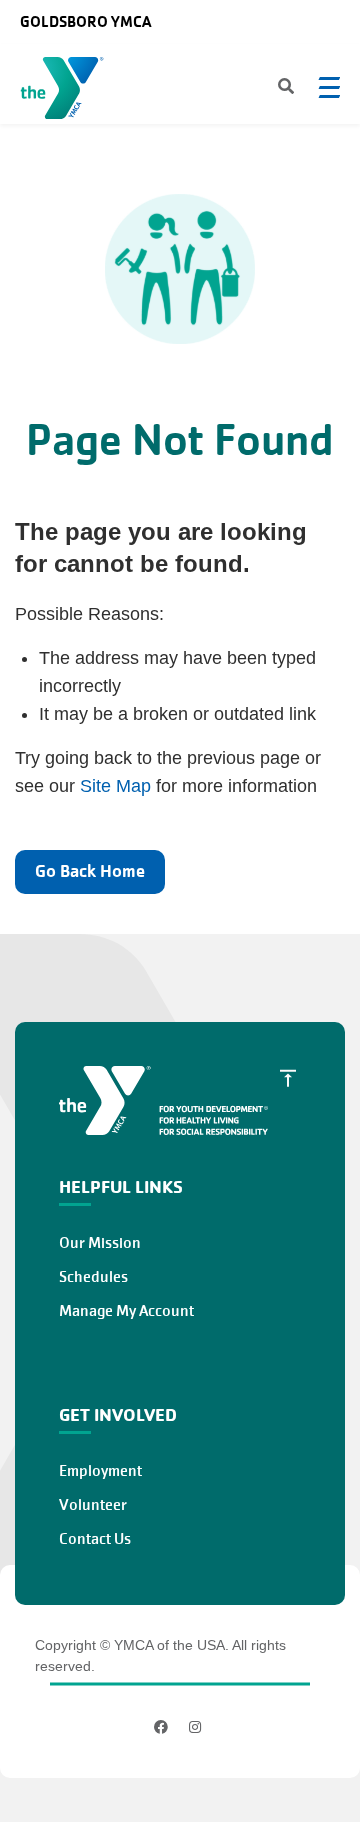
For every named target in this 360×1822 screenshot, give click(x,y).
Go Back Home (90, 871)
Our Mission (100, 1243)
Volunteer (93, 1505)
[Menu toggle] (329, 87)
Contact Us (95, 1539)
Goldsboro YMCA (85, 21)
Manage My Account (126, 1311)
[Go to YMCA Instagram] (195, 1727)
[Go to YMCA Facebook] (163, 1727)
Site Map (115, 786)
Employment (100, 1471)
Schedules (93, 1277)
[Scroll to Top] (288, 1078)
